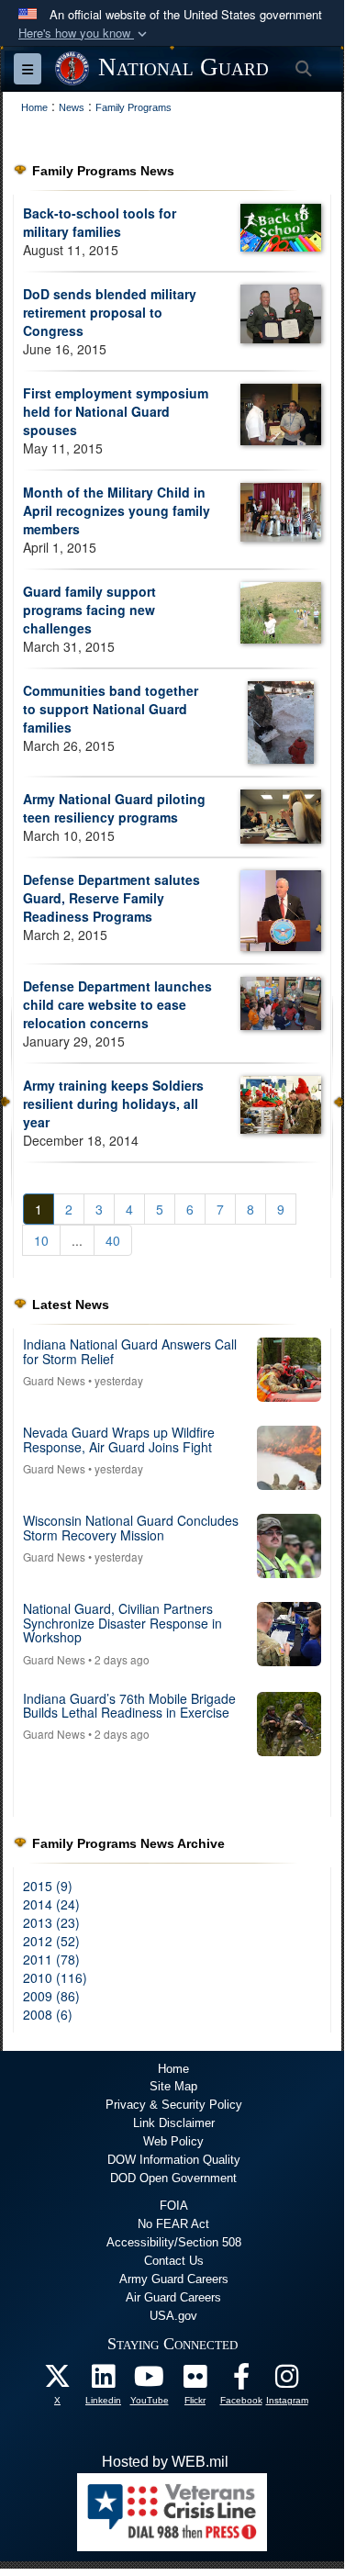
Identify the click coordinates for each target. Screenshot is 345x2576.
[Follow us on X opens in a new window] (58, 2381)
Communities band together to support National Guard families (111, 709)
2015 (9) (48, 1886)
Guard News (54, 1380)
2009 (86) (51, 1996)
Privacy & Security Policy (174, 2105)
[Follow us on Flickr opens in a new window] (195, 2381)
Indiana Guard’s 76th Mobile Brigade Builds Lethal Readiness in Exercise (129, 1705)
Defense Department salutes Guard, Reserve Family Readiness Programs (111, 898)
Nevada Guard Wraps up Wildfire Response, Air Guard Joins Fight (119, 1439)
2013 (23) (51, 1922)
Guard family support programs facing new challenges (89, 610)
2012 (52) (51, 1941)
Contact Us (174, 2261)
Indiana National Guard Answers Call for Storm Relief (130, 1351)
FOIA (174, 2206)
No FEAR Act (173, 2224)
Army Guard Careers (174, 2279)
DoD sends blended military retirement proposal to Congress (110, 312)
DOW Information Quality (174, 2160)
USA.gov (173, 2316)
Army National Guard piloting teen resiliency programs (114, 808)
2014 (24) (51, 1904)
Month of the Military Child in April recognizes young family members (117, 510)
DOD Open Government (173, 2178)
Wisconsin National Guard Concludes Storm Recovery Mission (131, 1527)
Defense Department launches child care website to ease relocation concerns (117, 1004)
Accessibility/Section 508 (174, 2242)
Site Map (173, 2086)
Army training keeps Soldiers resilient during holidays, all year (113, 1103)
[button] (84, 34)
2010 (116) (55, 1977)
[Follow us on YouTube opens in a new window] (150, 2381)
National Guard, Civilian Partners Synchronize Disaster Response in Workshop (122, 1623)
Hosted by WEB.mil (165, 2462)
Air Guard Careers (173, 2297)
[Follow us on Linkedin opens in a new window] (104, 2381)
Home (173, 2069)
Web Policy (173, 2141)
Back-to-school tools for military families (100, 222)
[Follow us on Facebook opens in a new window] (241, 2381)
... (77, 1240)
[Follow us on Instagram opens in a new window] (287, 2381)
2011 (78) (51, 1959)
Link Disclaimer (174, 2123)
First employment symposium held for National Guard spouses (116, 411)
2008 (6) (48, 2014)
